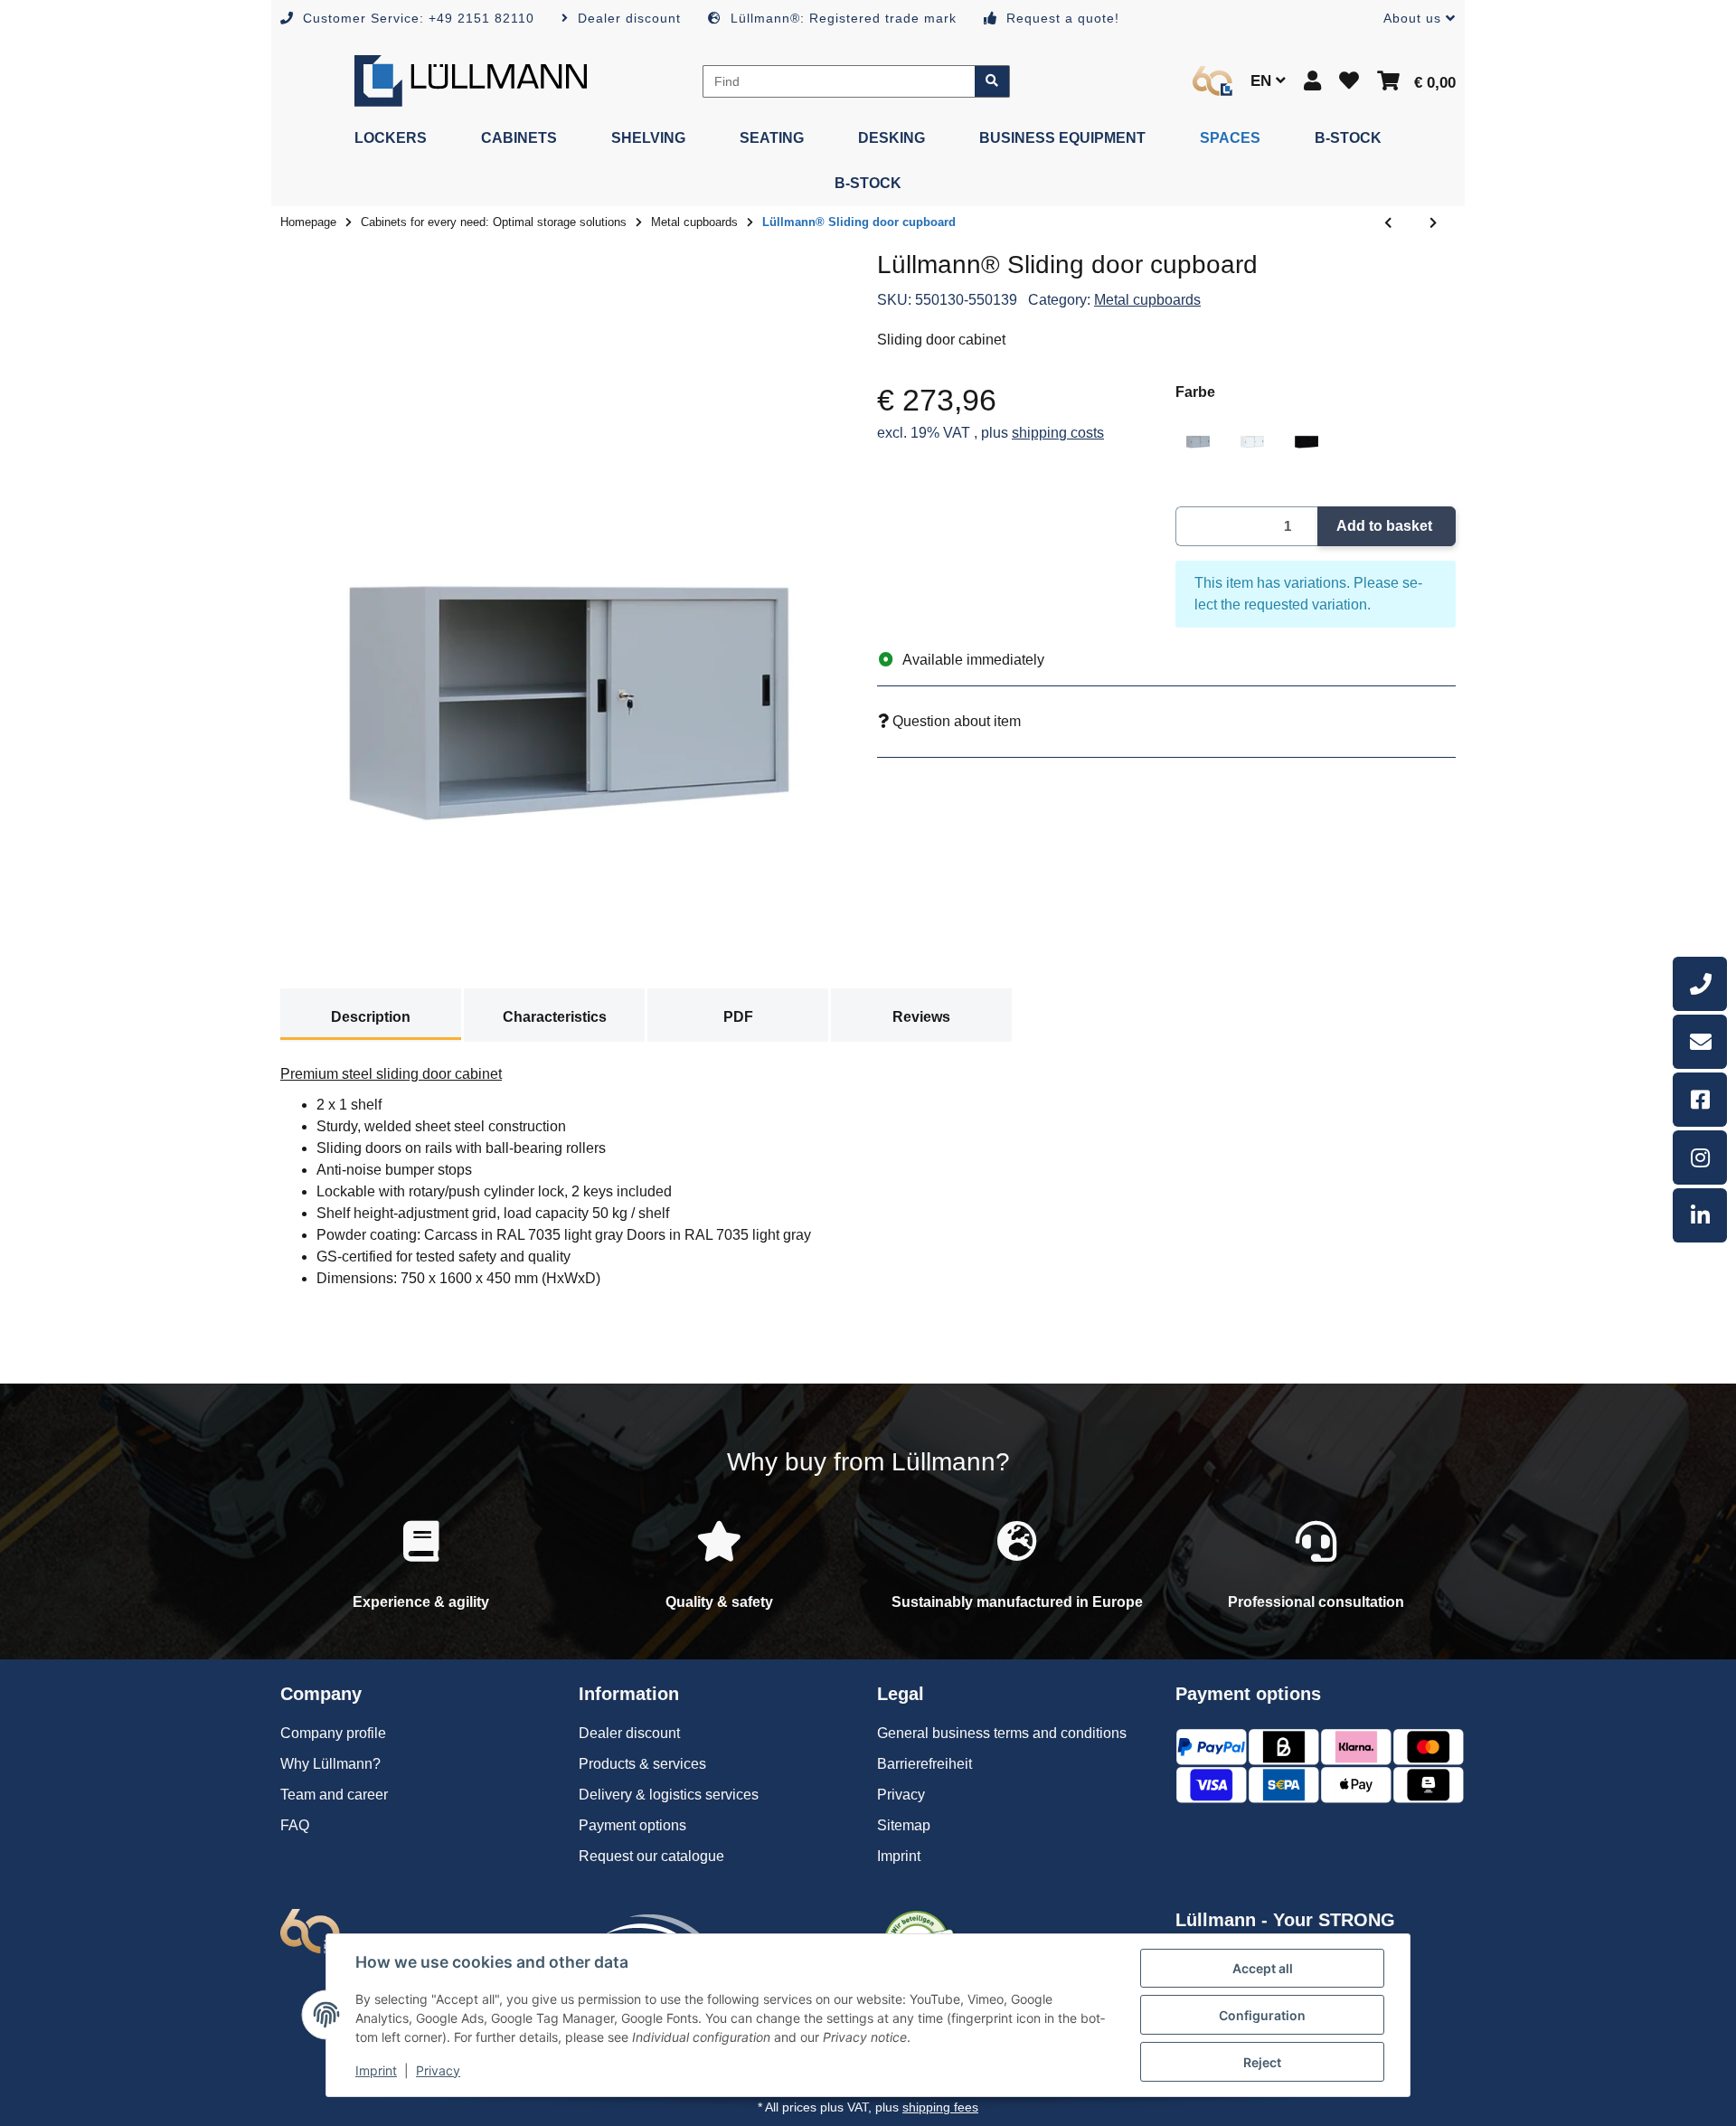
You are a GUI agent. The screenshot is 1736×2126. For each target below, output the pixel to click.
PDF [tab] (738, 1017)
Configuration (1262, 2015)
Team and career (334, 1795)
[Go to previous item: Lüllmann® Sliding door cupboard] (1388, 223)
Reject (1262, 2062)
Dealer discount (629, 1733)
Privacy (438, 2070)
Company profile (333, 1733)
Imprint (376, 2070)
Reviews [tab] (921, 1017)
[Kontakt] (1700, 1042)
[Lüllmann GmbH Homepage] (471, 80)
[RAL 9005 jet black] (1307, 433)
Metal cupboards (1147, 300)
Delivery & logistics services (669, 1795)
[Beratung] (1700, 984)
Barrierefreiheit (925, 1764)
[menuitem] (391, 138)
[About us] (1212, 81)
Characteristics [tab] (555, 1017)
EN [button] (1263, 81)
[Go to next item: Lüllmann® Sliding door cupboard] (1433, 223)
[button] (1412, 19)
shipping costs (1058, 433)
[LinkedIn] (1700, 1215)
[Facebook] (1700, 1100)
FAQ (295, 1825)
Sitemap (904, 1825)
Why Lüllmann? (330, 1764)
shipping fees (940, 2107)
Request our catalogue (651, 1856)
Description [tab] (371, 1017)
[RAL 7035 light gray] (1198, 433)
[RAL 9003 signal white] (1252, 433)
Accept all (1263, 1968)
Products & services (642, 1764)
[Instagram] (1700, 1157)
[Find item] (992, 81)
